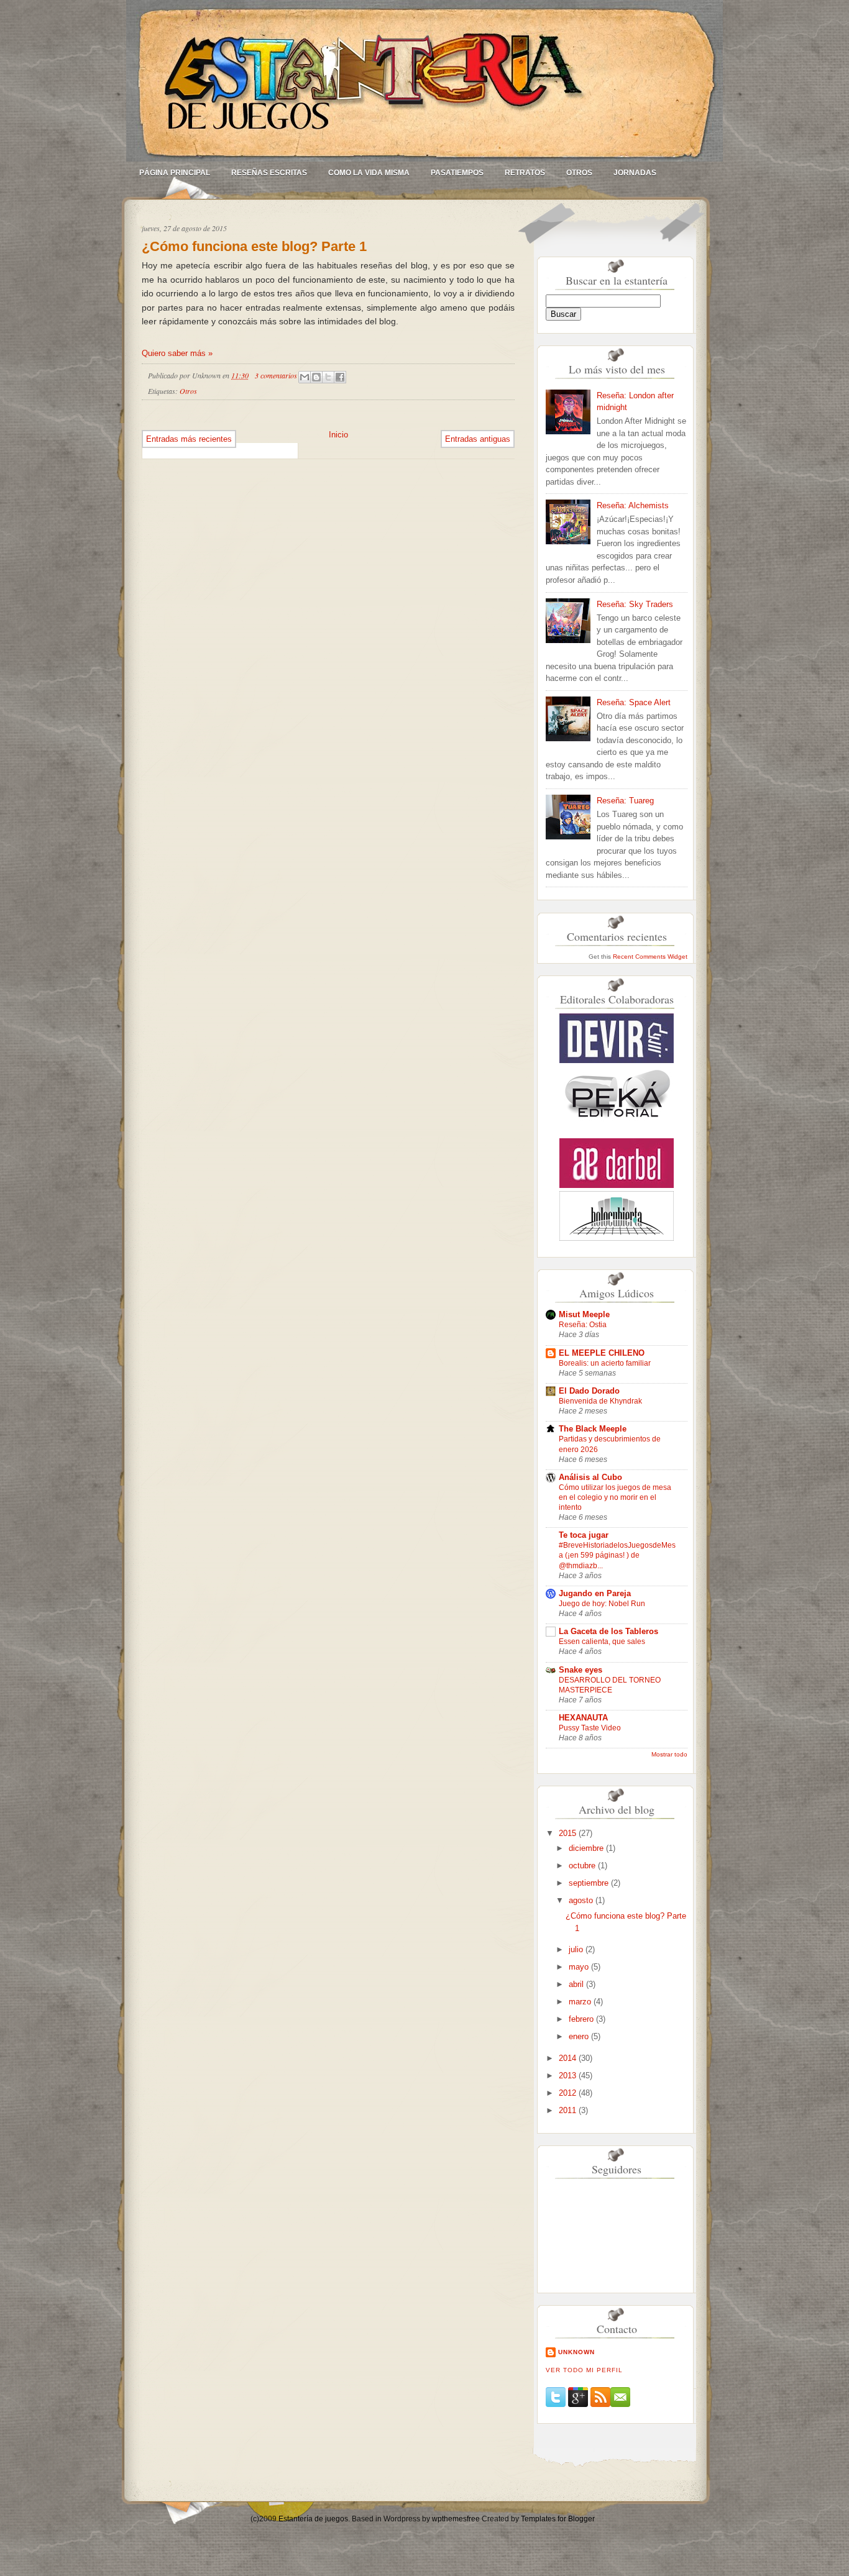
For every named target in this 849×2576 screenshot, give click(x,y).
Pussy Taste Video (590, 1728)
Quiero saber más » (177, 353)
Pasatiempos (457, 173)
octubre (583, 1866)
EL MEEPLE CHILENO (602, 1353)
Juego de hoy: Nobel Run (602, 1604)
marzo (581, 2002)
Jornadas (635, 173)
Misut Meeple (584, 1314)
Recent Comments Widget (650, 957)
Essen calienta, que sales (602, 1642)
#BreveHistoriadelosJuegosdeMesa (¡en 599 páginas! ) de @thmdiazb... (617, 1555)
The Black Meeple (593, 1429)
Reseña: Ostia (583, 1325)
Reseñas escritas (269, 173)
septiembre (590, 1883)
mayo (580, 1967)
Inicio (338, 435)
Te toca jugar (584, 1535)
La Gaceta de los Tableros (608, 1631)
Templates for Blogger (558, 2519)
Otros (579, 173)
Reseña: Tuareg (625, 801)
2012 (569, 2093)
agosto (582, 1900)
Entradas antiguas (478, 439)
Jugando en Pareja (595, 1593)
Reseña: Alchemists (633, 505)
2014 (569, 2058)
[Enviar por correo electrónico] (305, 377)
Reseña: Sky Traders (635, 604)
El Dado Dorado (589, 1391)
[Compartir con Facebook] (340, 377)
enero (580, 2036)
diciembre (587, 1848)
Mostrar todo (669, 1754)
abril (577, 1984)
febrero (582, 2019)
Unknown (576, 2352)
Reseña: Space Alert (634, 702)
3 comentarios (276, 375)
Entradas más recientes (189, 439)
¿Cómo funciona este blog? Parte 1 (254, 246)
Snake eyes (581, 1670)
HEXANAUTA (583, 1718)
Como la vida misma (369, 173)
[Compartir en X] (328, 377)
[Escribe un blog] (316, 377)
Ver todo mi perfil (584, 2370)
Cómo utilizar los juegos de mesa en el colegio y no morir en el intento (615, 1497)
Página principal (175, 173)
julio (577, 1949)
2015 (569, 1833)
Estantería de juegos (313, 2519)
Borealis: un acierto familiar (605, 1363)
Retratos (525, 173)
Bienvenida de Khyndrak (600, 1401)
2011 (569, 2110)
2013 (569, 2076)
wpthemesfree (456, 2519)
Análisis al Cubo (590, 1477)
